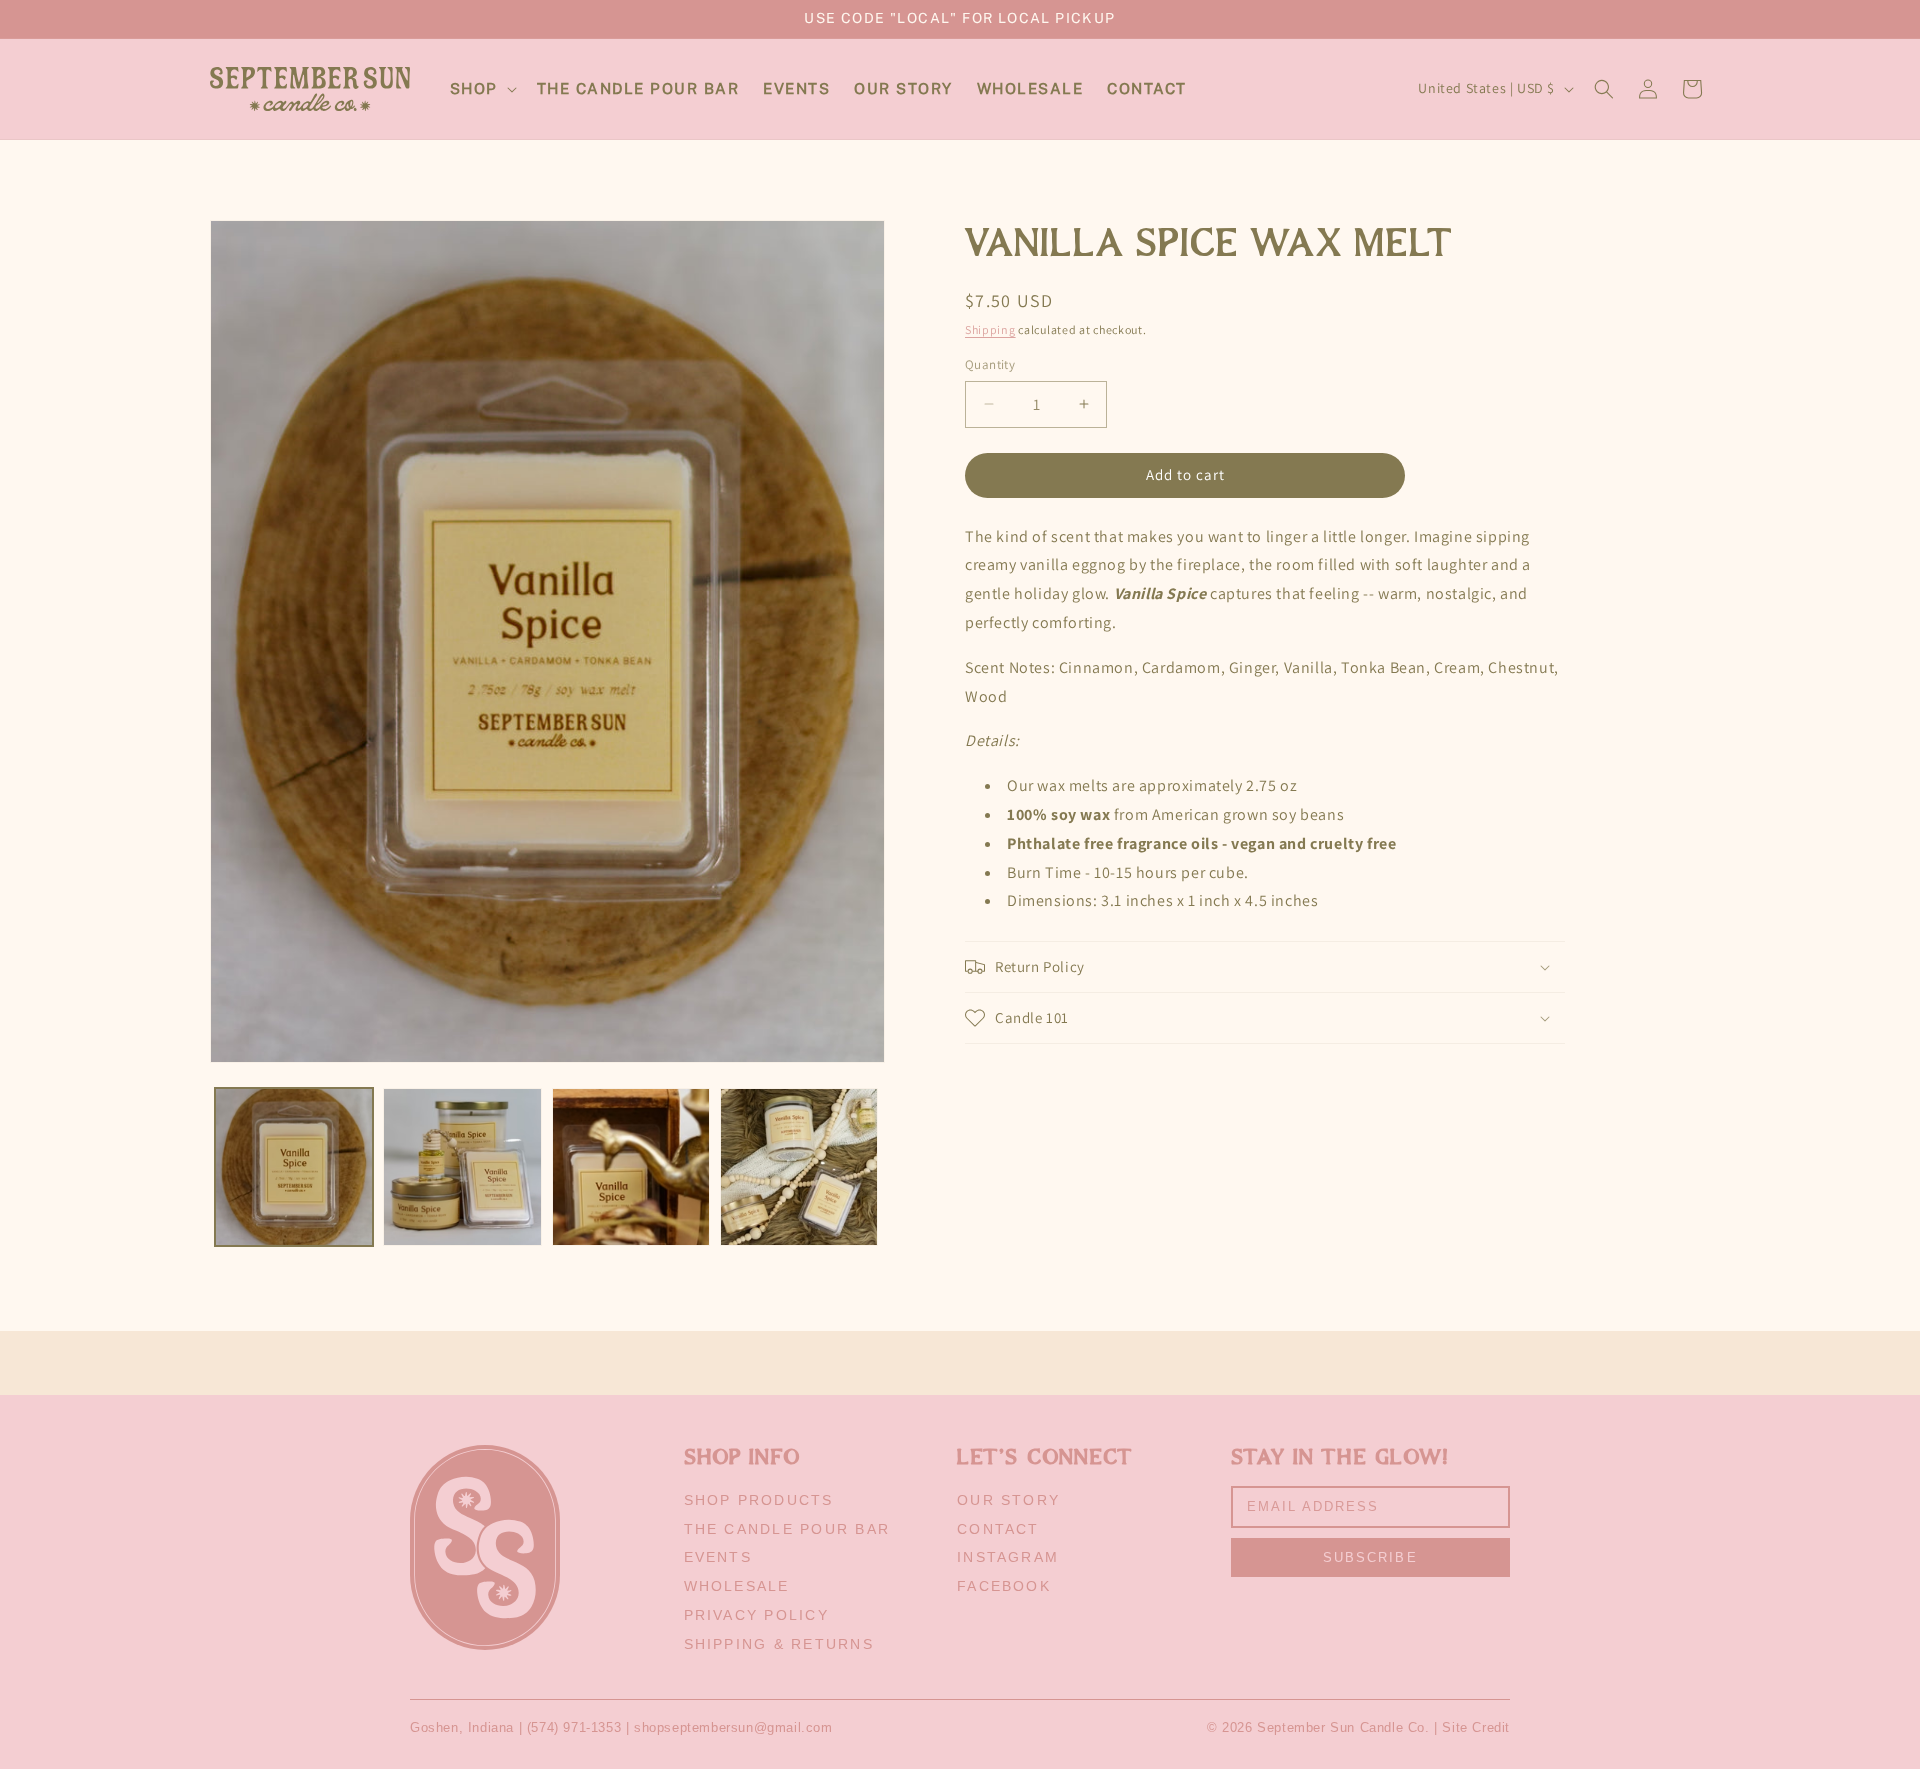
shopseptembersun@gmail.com (733, 1727)
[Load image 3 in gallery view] (631, 1167)
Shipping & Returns (779, 1644)
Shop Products (759, 1500)
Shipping (990, 329)
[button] (481, 89)
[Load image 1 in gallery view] (294, 1167)
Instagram (1008, 1557)
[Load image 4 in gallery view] (799, 1167)
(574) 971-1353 (574, 1727)
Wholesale (737, 1586)
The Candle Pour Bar (787, 1529)
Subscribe (1370, 1557)
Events (718, 1557)
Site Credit (1476, 1727)
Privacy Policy (756, 1615)
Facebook (1004, 1586)
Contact (998, 1529)
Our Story (1008, 1500)
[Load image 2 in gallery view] (462, 1167)
